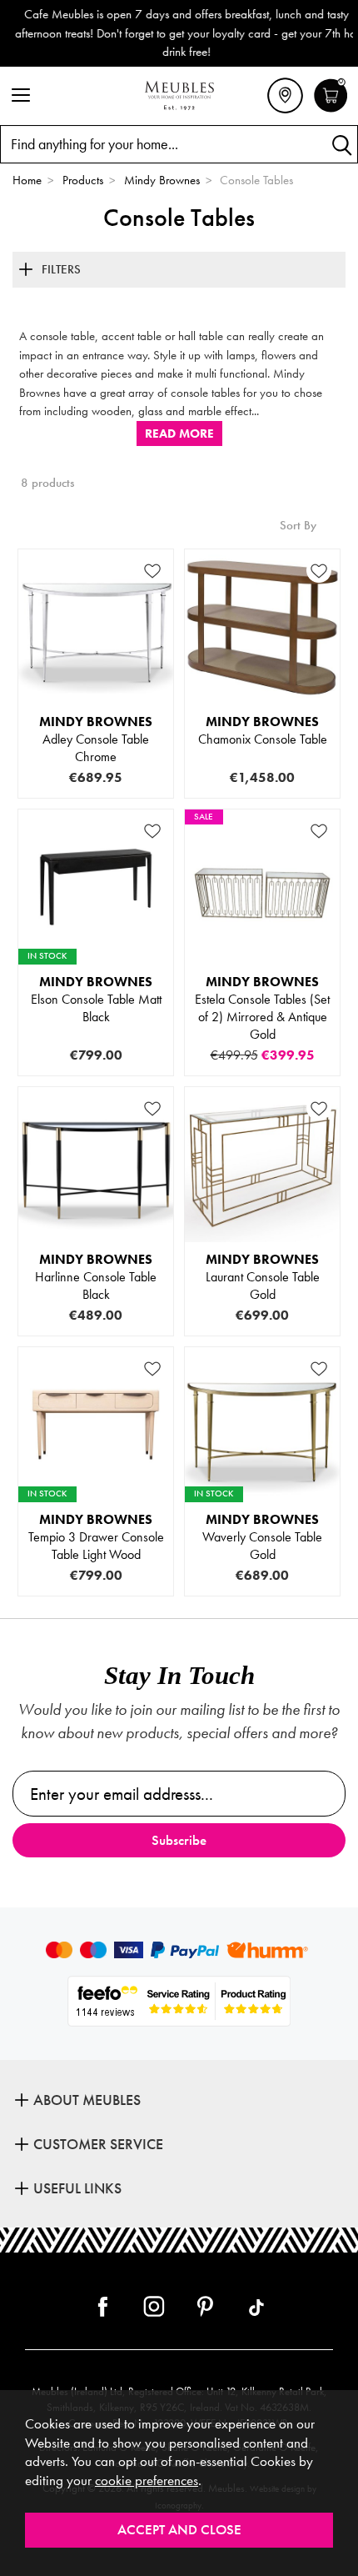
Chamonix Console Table (263, 730)
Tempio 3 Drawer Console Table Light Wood (96, 1537)
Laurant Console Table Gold (263, 1277)
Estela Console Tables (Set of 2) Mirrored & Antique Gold (262, 1008)
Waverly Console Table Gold (262, 1537)
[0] (331, 110)
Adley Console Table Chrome (96, 739)
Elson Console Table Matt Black (96, 999)
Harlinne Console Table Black (96, 1277)
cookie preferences (147, 2481)
